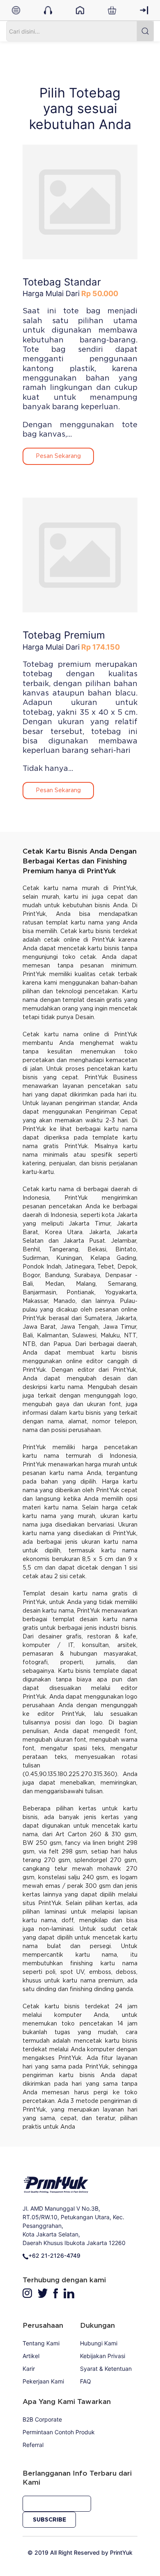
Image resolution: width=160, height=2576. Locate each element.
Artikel (31, 2356)
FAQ (86, 2381)
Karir (29, 2369)
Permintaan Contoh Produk (59, 2432)
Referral (33, 2445)
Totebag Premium (64, 635)
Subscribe (49, 2520)
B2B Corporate (42, 2419)
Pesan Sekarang (58, 456)
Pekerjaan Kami (43, 2381)
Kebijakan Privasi (103, 2356)
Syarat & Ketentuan (106, 2369)
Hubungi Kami (99, 2343)
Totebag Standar (62, 282)
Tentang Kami (41, 2343)
